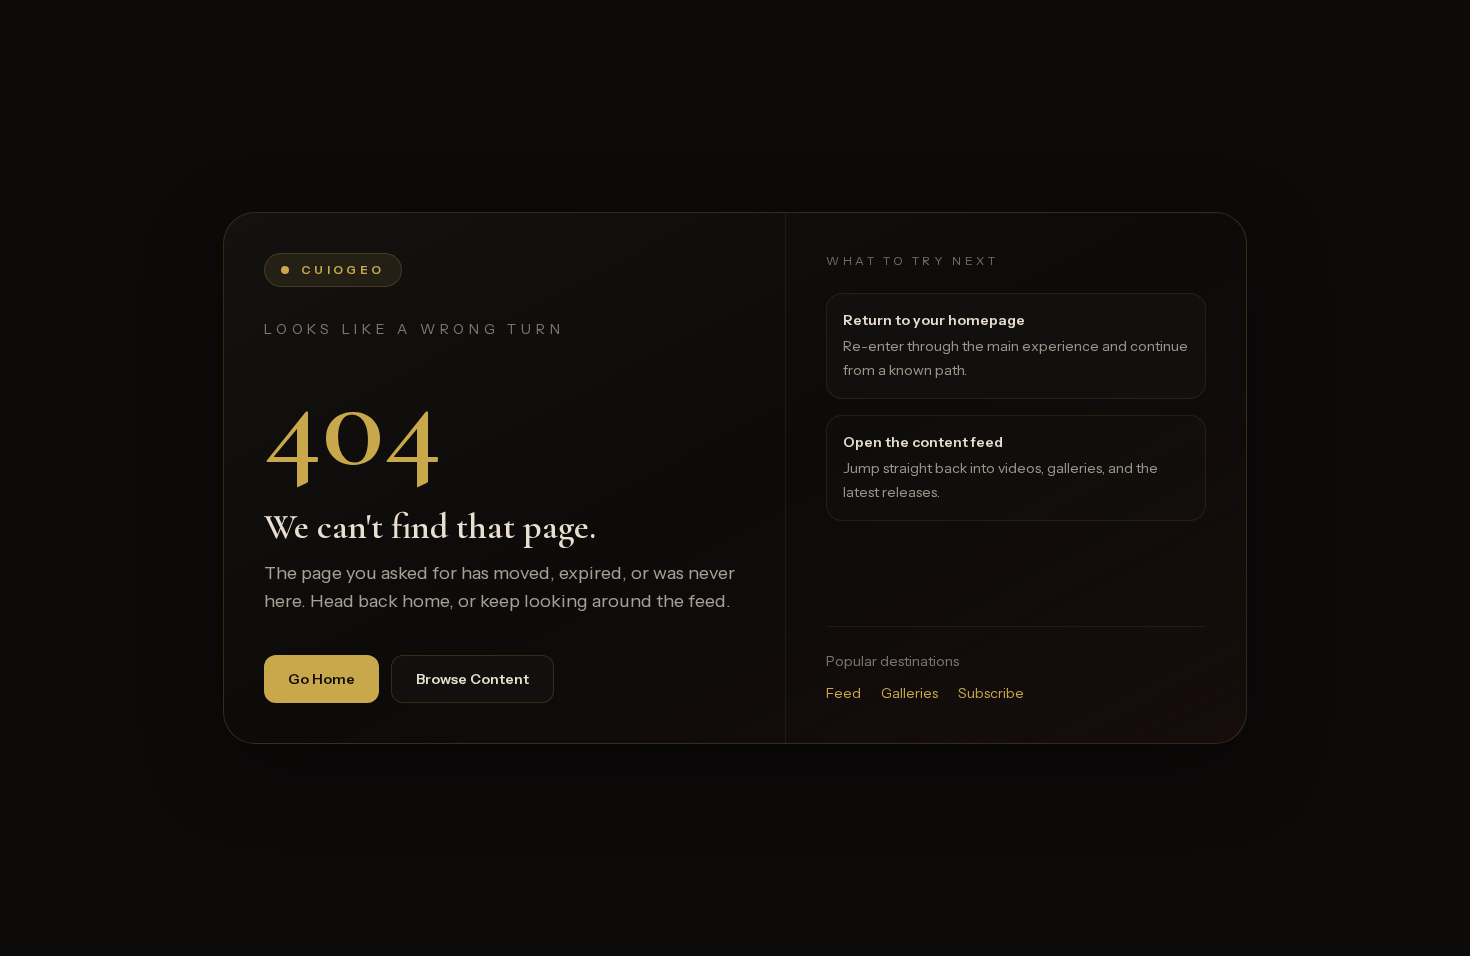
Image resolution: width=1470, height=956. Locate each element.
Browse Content (472, 679)
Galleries (909, 693)
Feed (843, 693)
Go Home (321, 679)
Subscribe (991, 693)
